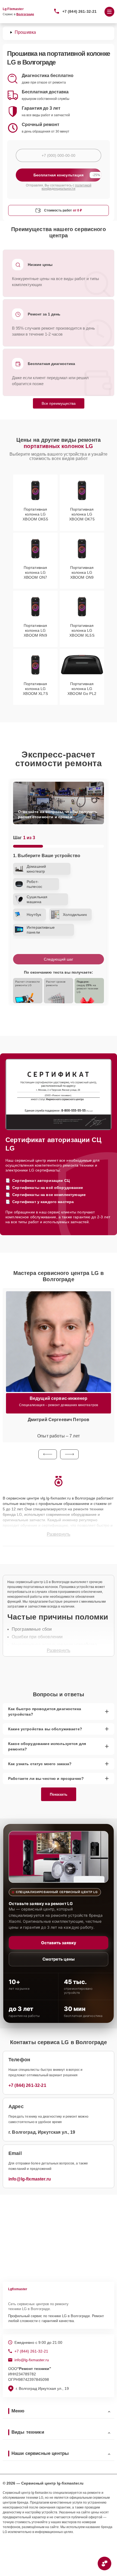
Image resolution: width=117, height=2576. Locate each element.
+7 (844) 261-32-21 (80, 11)
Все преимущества (59, 403)
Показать (59, 1794)
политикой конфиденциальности (67, 187)
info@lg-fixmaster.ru (30, 2179)
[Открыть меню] (109, 12)
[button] (48, 1454)
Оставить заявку (59, 1943)
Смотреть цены (59, 1959)
